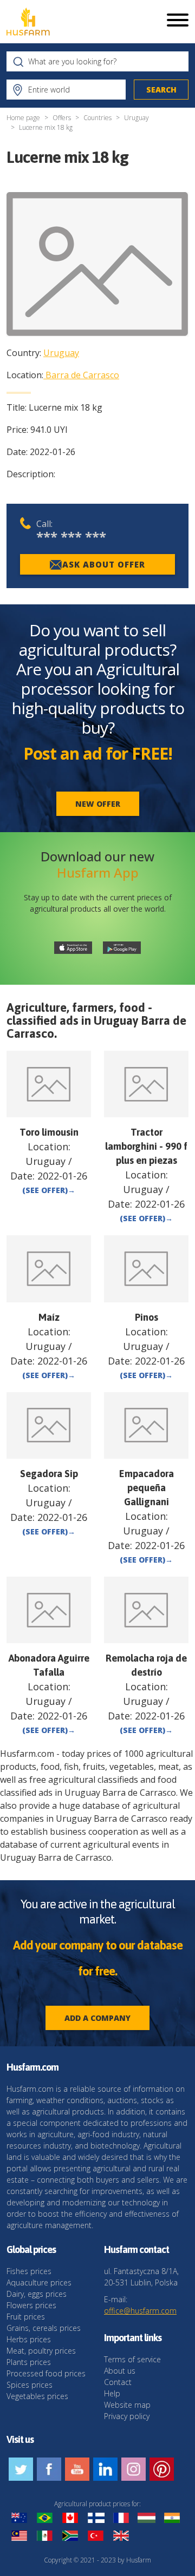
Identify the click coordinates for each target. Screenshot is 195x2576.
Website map (127, 2405)
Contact (118, 2382)
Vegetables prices (37, 2396)
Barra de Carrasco (82, 375)
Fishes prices (29, 2271)
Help (112, 2393)
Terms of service (132, 2359)
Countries (97, 118)
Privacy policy (127, 2416)
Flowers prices (31, 2305)
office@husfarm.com (140, 2311)
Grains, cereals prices (44, 2328)
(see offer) (49, 1190)
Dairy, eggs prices (37, 2294)
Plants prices (29, 2362)
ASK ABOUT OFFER (104, 564)
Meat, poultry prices (41, 2351)
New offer (98, 804)
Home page (23, 118)
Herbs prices (29, 2339)
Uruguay (136, 118)
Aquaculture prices (39, 2282)
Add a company (97, 2018)
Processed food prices (46, 2373)
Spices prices (30, 2385)
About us (120, 2371)
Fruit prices (26, 2317)
